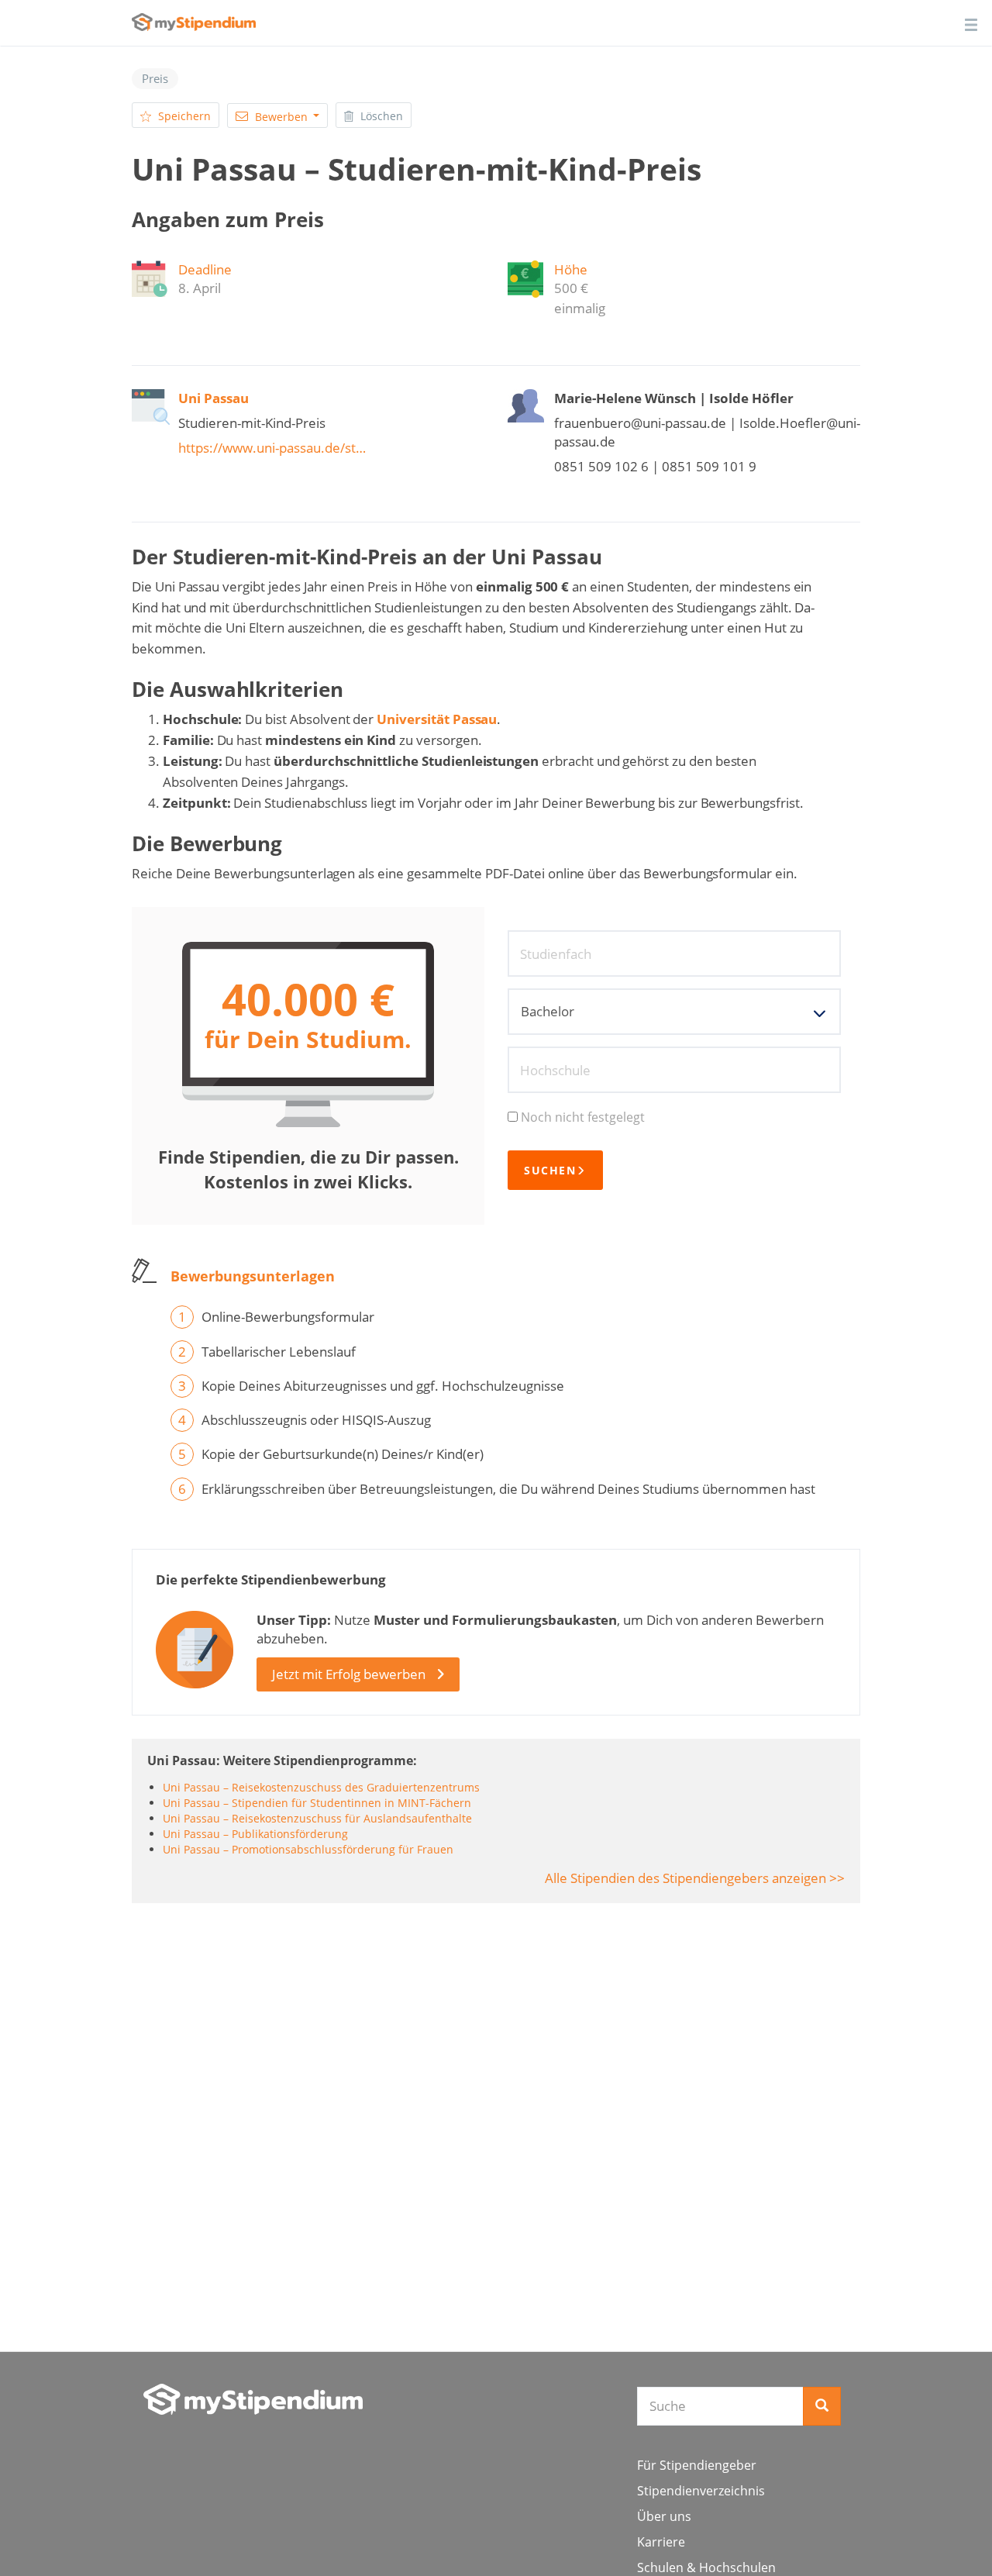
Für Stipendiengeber (697, 2465)
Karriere (661, 2542)
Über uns (664, 2516)
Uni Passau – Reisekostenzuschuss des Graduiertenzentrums (321, 1787)
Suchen (550, 1170)
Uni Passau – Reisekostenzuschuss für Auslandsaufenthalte (317, 1818)
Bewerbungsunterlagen (253, 1276)
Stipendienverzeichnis (701, 2491)
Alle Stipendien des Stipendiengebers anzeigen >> (695, 1878)
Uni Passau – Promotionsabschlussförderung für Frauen (308, 1849)
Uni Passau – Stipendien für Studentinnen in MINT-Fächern (317, 1803)
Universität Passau (437, 719)
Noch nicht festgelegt (583, 1117)
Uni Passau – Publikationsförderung (255, 1834)
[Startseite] (253, 2399)
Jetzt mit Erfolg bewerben (349, 1674)
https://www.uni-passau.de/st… (272, 448)
